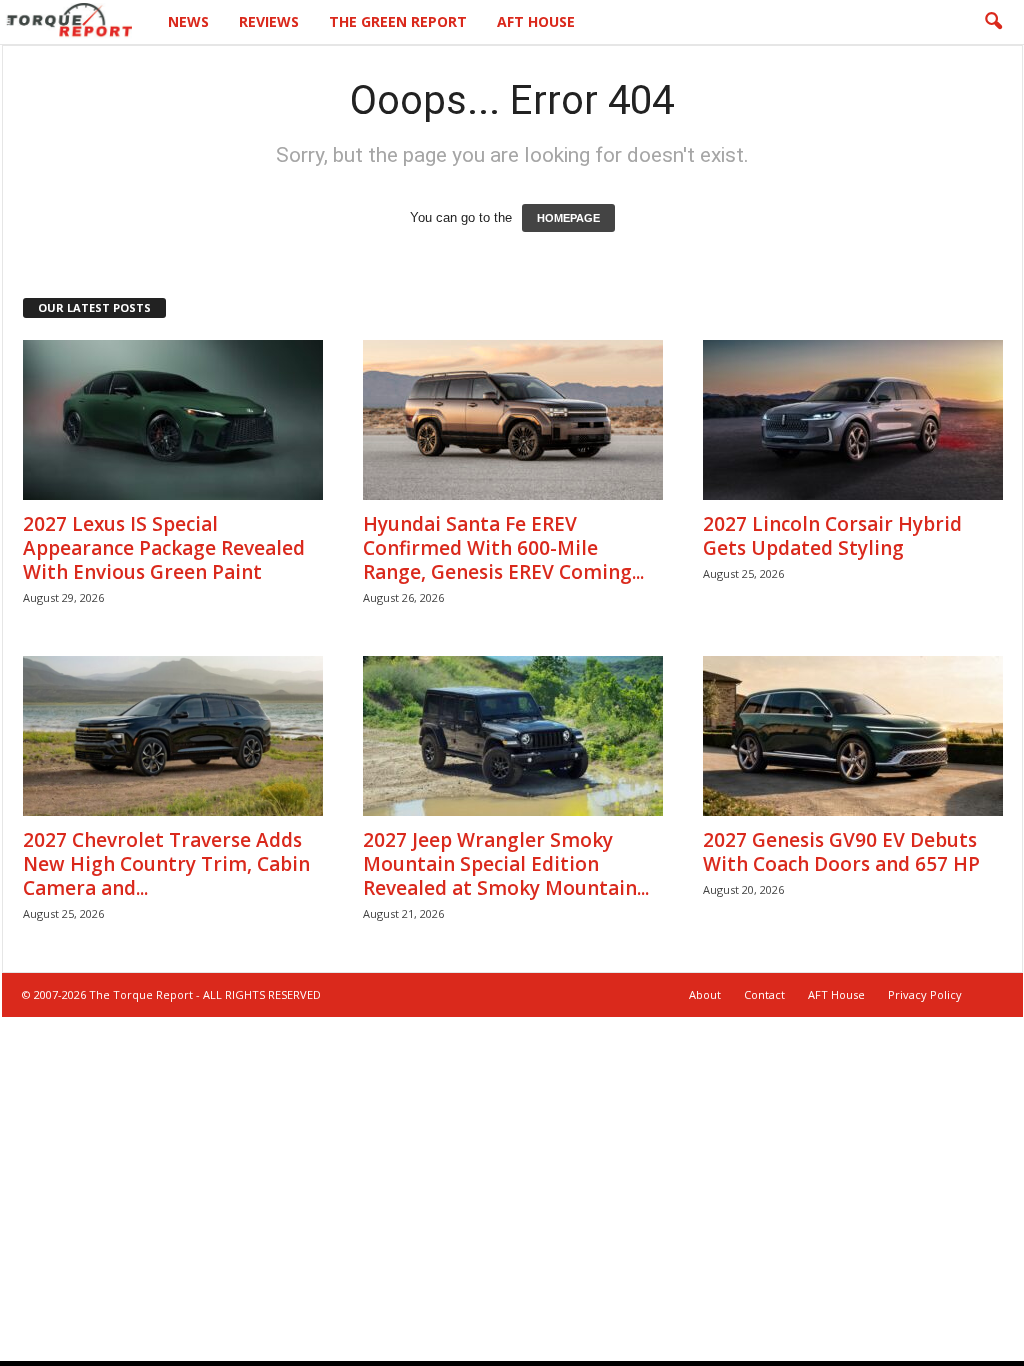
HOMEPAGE (568, 218)
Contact (764, 994)
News (188, 21)
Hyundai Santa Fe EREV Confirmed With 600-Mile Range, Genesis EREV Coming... (503, 548)
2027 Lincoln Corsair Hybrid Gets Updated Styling (832, 536)
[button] (993, 22)
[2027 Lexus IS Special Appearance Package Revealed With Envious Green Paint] (173, 420)
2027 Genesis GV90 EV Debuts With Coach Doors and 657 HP (841, 852)
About (705, 994)
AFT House (536, 21)
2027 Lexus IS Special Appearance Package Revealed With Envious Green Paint (164, 548)
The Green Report (398, 21)
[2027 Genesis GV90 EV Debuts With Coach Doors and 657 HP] (853, 736)
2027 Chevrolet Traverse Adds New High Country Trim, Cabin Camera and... (166, 864)
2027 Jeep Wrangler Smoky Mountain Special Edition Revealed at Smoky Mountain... (506, 864)
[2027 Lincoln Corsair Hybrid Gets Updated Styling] (853, 420)
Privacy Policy (925, 994)
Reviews (269, 21)
